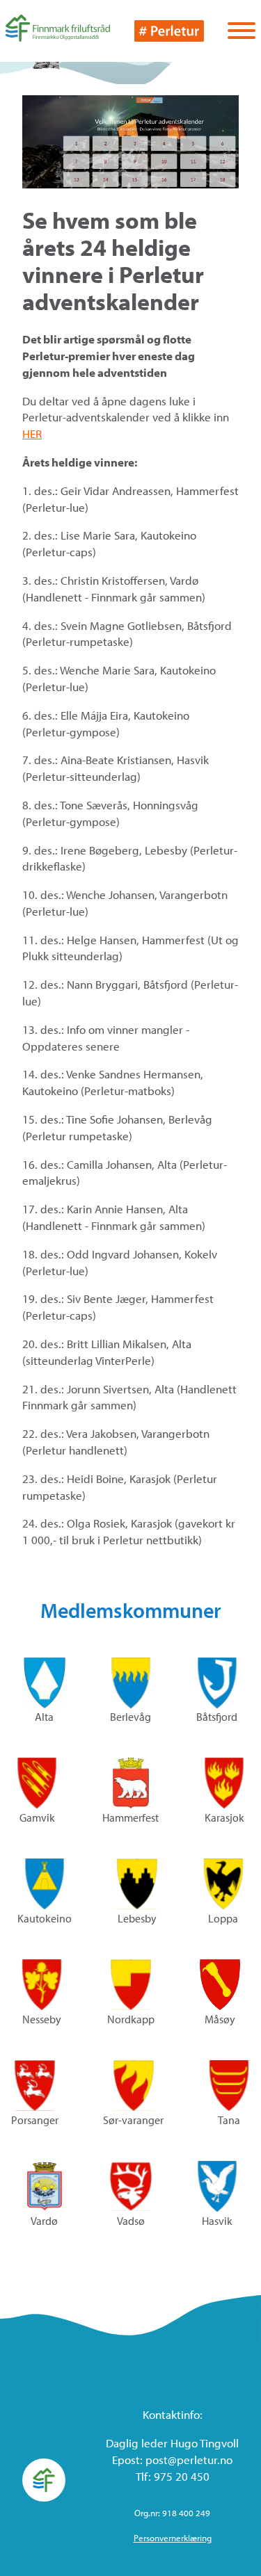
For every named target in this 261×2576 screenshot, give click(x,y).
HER (32, 434)
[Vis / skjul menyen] (242, 32)
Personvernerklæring (173, 2538)
